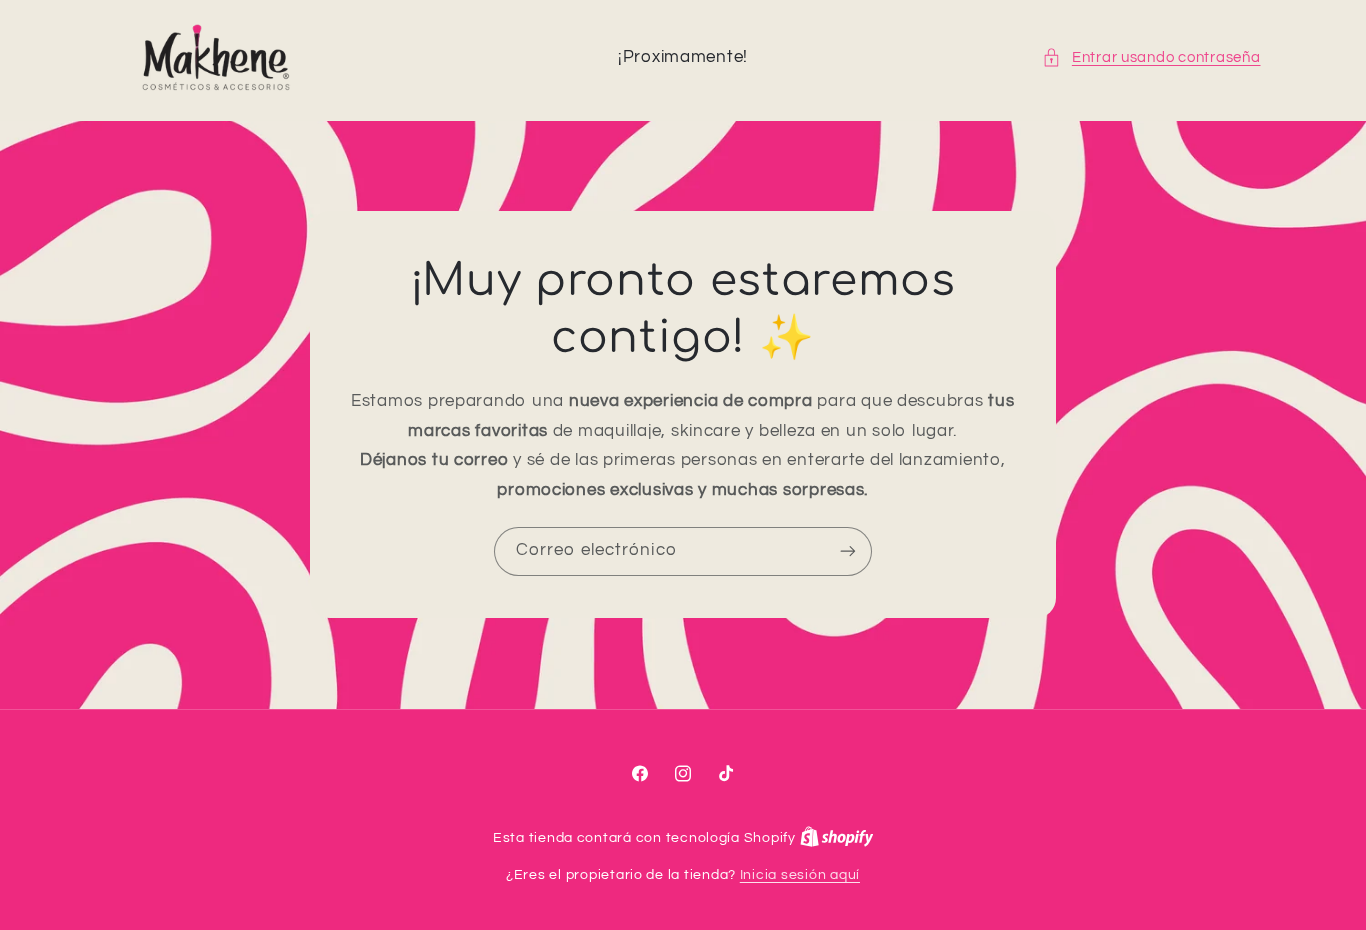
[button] (1151, 58)
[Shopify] (837, 838)
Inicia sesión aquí (800, 875)
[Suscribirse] (848, 551)
